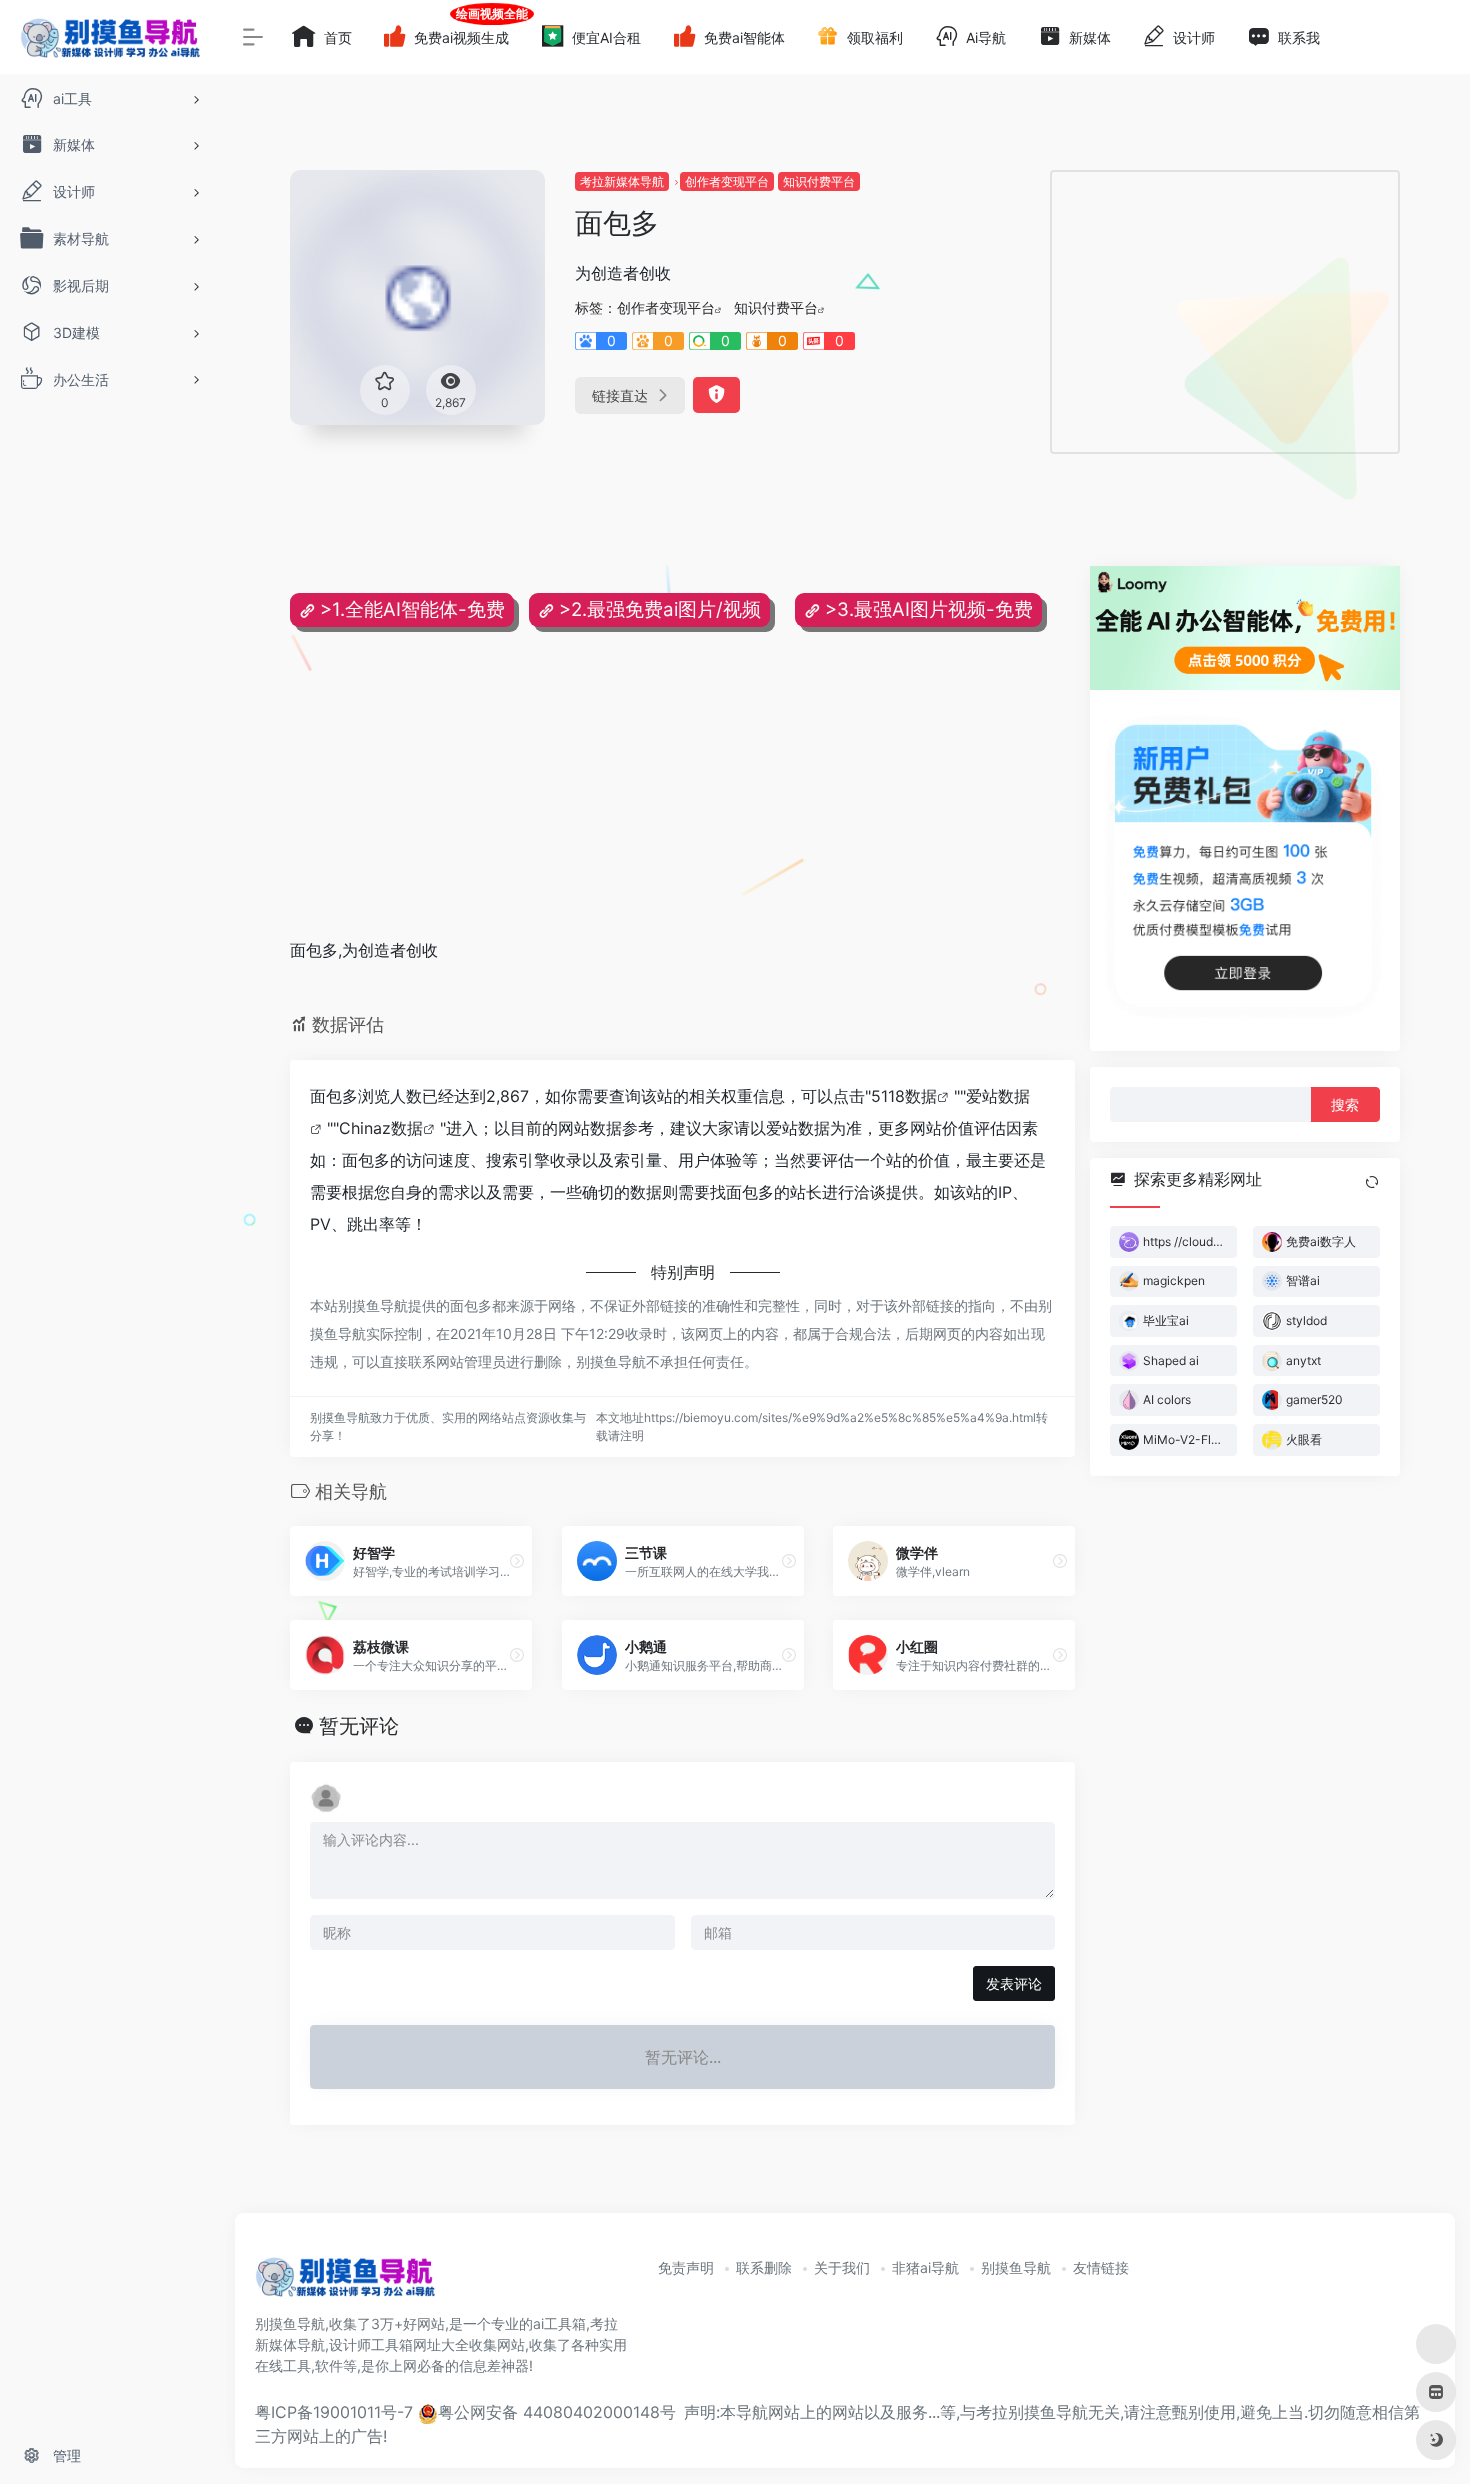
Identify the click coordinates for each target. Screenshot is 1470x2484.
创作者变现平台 (727, 181)
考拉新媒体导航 (622, 181)
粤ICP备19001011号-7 (334, 2412)
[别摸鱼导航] (345, 2284)
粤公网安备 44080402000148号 (557, 2412)
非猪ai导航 (925, 2267)
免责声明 (686, 2267)
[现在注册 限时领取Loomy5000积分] (1245, 628)
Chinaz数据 (381, 1128)
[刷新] (1372, 1182)
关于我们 (842, 2267)
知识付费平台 (819, 181)
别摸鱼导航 (1016, 2267)
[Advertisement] (1225, 312)
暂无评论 (359, 1726)
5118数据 (904, 1096)
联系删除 (764, 2267)
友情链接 (1101, 2267)
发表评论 (1014, 1983)
